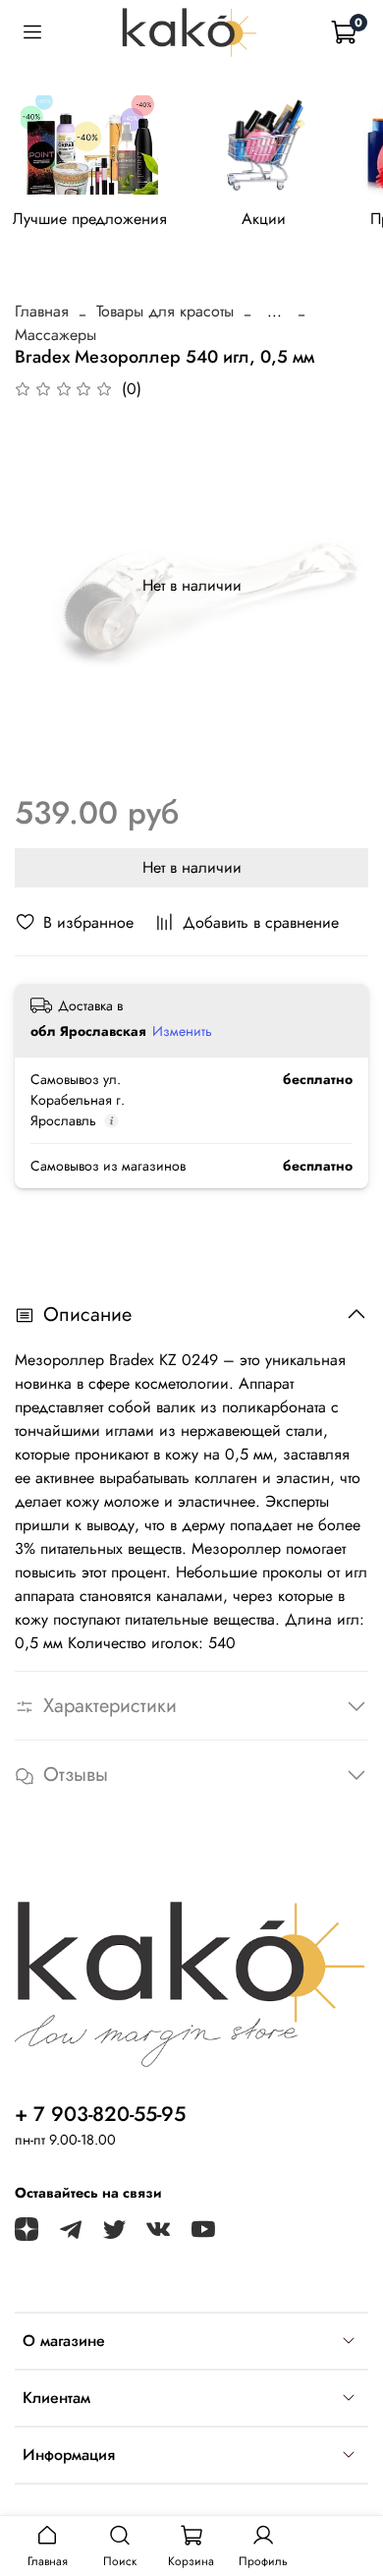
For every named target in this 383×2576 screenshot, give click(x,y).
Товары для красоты (165, 311)
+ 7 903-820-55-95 (100, 2114)
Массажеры (55, 335)
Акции (264, 220)
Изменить (182, 1031)
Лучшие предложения (90, 220)
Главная (42, 311)
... (274, 312)
